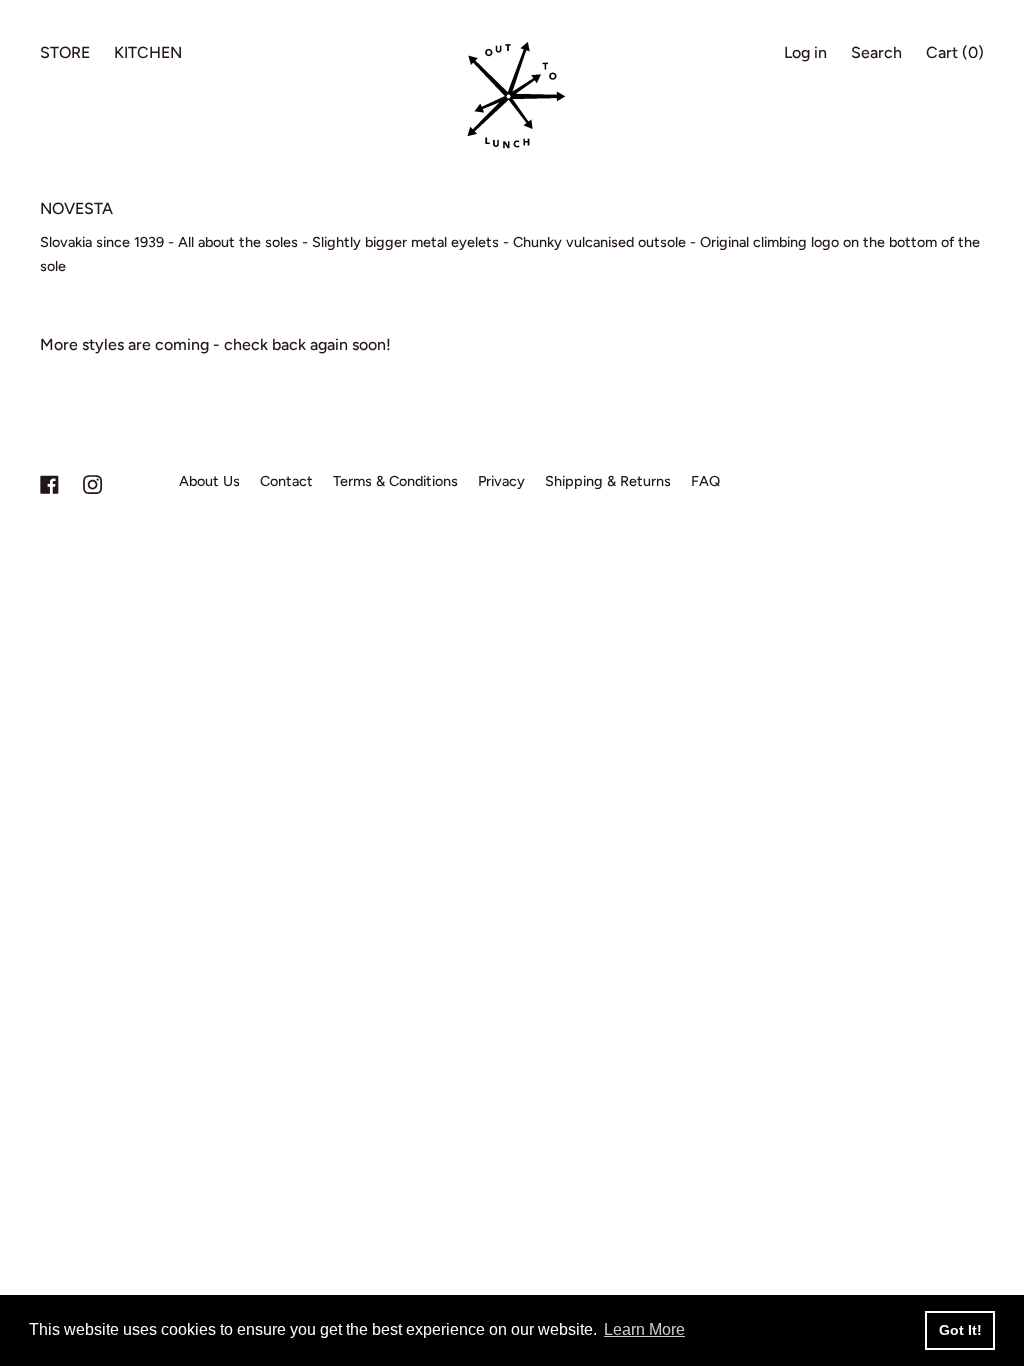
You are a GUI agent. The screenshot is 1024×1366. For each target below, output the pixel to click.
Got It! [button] (960, 1330)
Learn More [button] (644, 1329)
